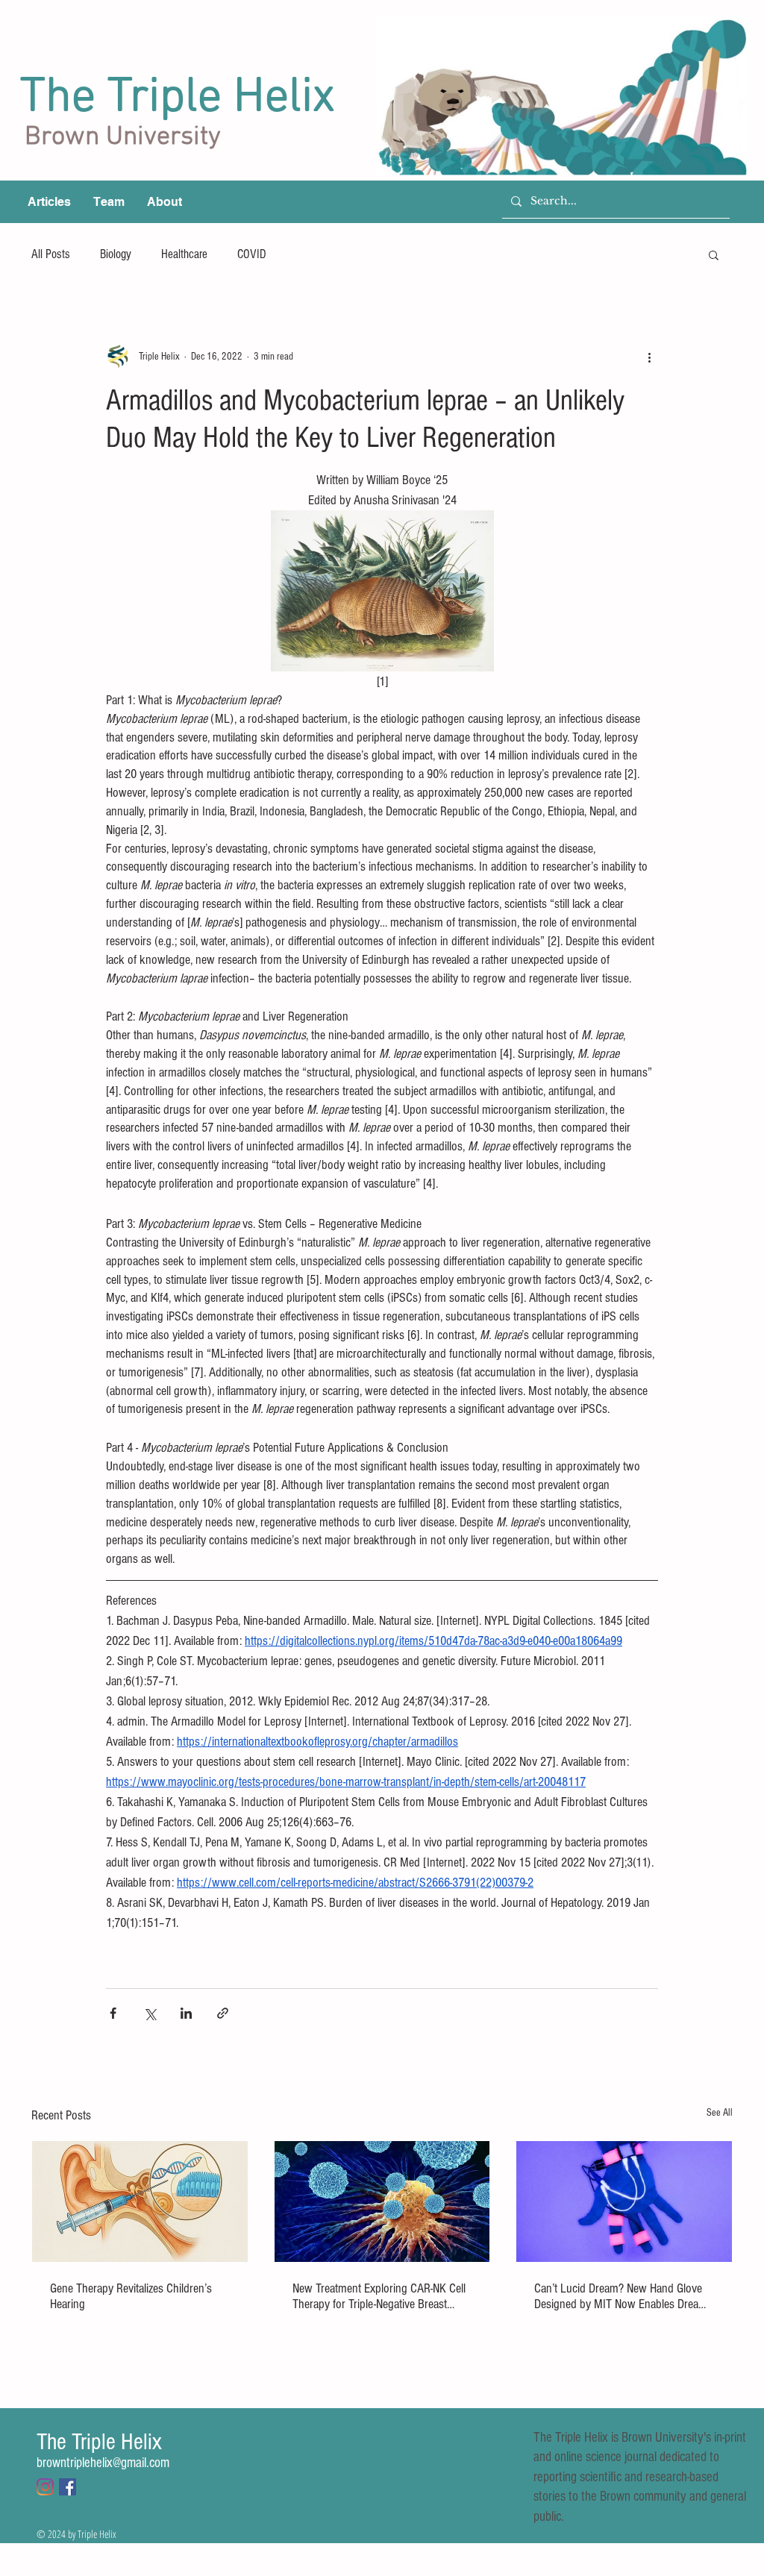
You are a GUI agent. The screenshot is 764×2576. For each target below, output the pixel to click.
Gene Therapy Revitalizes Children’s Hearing (131, 2296)
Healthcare (184, 254)
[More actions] (649, 357)
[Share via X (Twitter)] (150, 2013)
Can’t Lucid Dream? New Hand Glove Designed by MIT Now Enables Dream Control (621, 2296)
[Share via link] (223, 2013)
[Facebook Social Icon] (68, 2487)
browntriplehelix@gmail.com (103, 2463)
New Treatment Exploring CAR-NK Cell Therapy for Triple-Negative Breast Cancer (379, 2296)
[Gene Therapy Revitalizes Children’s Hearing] (140, 2201)
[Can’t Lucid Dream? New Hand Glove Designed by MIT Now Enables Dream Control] (624, 2201)
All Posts (51, 254)
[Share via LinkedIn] (186, 2013)
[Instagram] (45, 2487)
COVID (252, 254)
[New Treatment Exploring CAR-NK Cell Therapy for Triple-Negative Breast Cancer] (382, 2201)
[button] (714, 254)
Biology (116, 254)
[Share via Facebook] (113, 2013)
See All (720, 2113)
